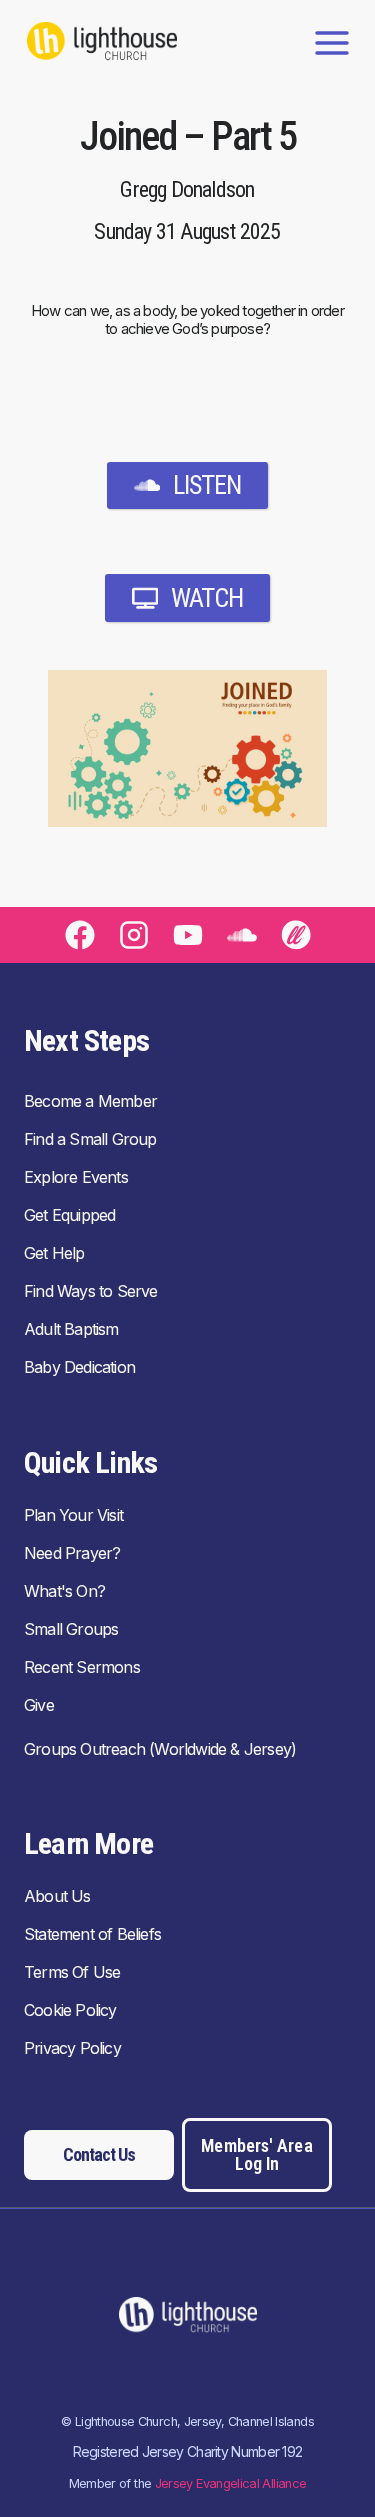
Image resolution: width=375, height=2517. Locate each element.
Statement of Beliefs (92, 1934)
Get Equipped (69, 1215)
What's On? (64, 1591)
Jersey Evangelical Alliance (231, 2483)
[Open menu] (331, 42)
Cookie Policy (70, 2010)
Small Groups (71, 1629)
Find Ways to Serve (91, 1291)
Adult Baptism (71, 1329)
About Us (57, 1896)
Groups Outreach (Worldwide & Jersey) (160, 1749)
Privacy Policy (72, 2048)
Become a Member (90, 1101)
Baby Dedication (79, 1367)
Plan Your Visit (73, 1515)
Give (39, 1705)
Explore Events (76, 1177)
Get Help (54, 1253)
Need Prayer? (72, 1553)
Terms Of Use (72, 1972)
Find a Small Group (90, 1139)
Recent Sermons (82, 1667)
